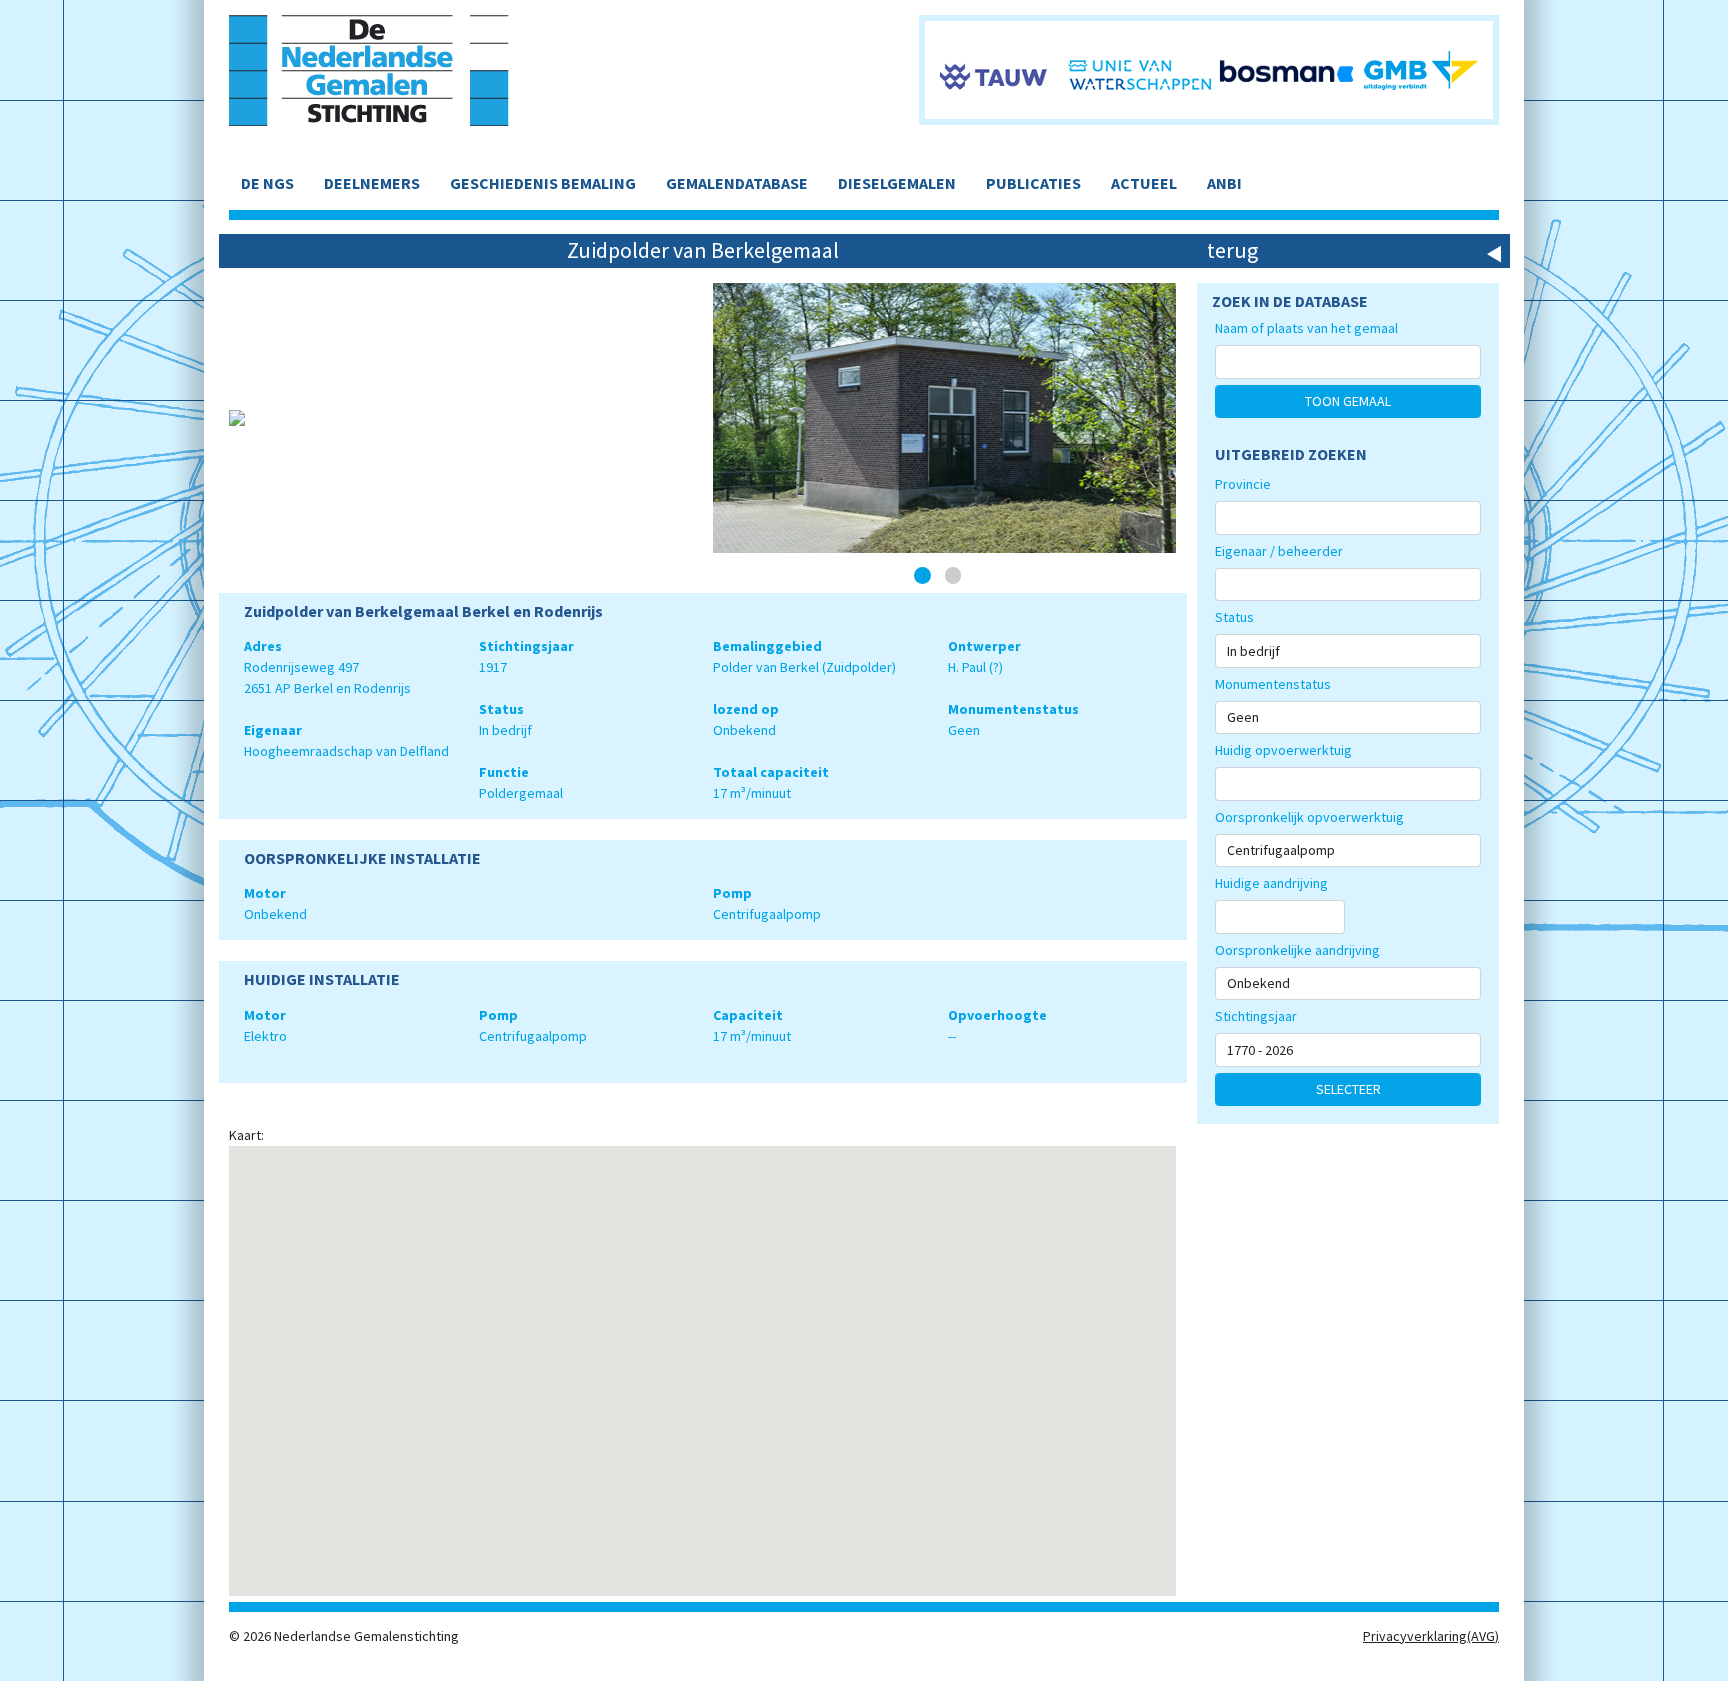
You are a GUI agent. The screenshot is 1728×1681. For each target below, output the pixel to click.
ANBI (1224, 183)
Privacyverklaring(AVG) (1431, 1636)
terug (1232, 250)
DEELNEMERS (372, 183)
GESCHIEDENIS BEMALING (543, 183)
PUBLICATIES (1033, 183)
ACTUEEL (1144, 183)
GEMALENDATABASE (737, 183)
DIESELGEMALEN (897, 183)
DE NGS (267, 183)
